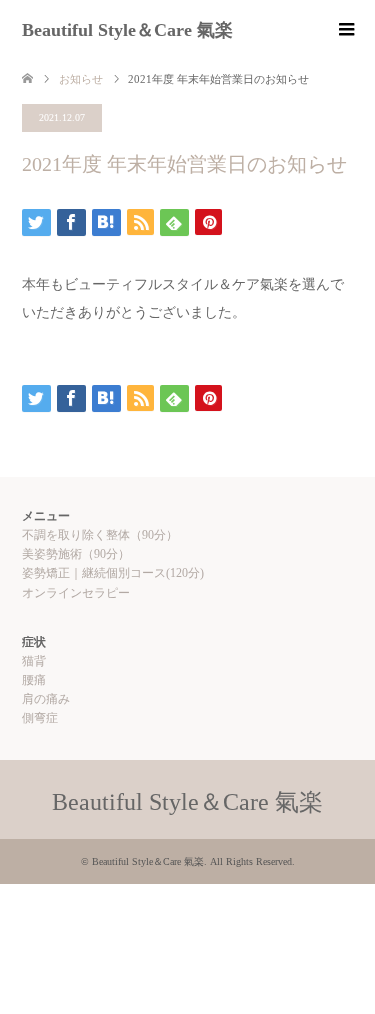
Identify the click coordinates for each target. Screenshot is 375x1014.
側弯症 (40, 718)
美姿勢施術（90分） (76, 554)
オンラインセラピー (76, 593)
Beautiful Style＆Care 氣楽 (127, 30)
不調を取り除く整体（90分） (100, 535)
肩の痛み (46, 699)
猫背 (34, 661)
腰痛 (34, 680)
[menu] (345, 30)
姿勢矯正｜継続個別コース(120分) (113, 573)
